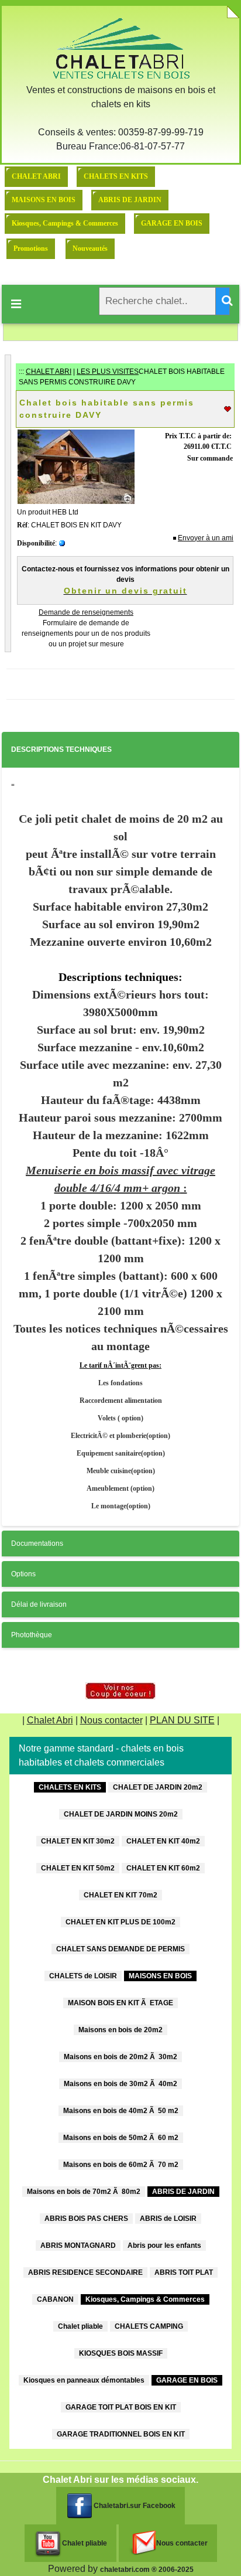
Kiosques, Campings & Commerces (65, 223)
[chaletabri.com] (120, 48)
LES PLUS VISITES (108, 372)
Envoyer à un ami (206, 538)
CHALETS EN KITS (116, 176)
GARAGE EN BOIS (172, 223)
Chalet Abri (50, 1720)
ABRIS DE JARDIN (130, 200)
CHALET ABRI (36, 176)
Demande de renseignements (86, 612)
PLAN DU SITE (182, 1720)
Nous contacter (111, 1720)
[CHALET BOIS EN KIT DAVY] (76, 466)
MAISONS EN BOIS (44, 200)
